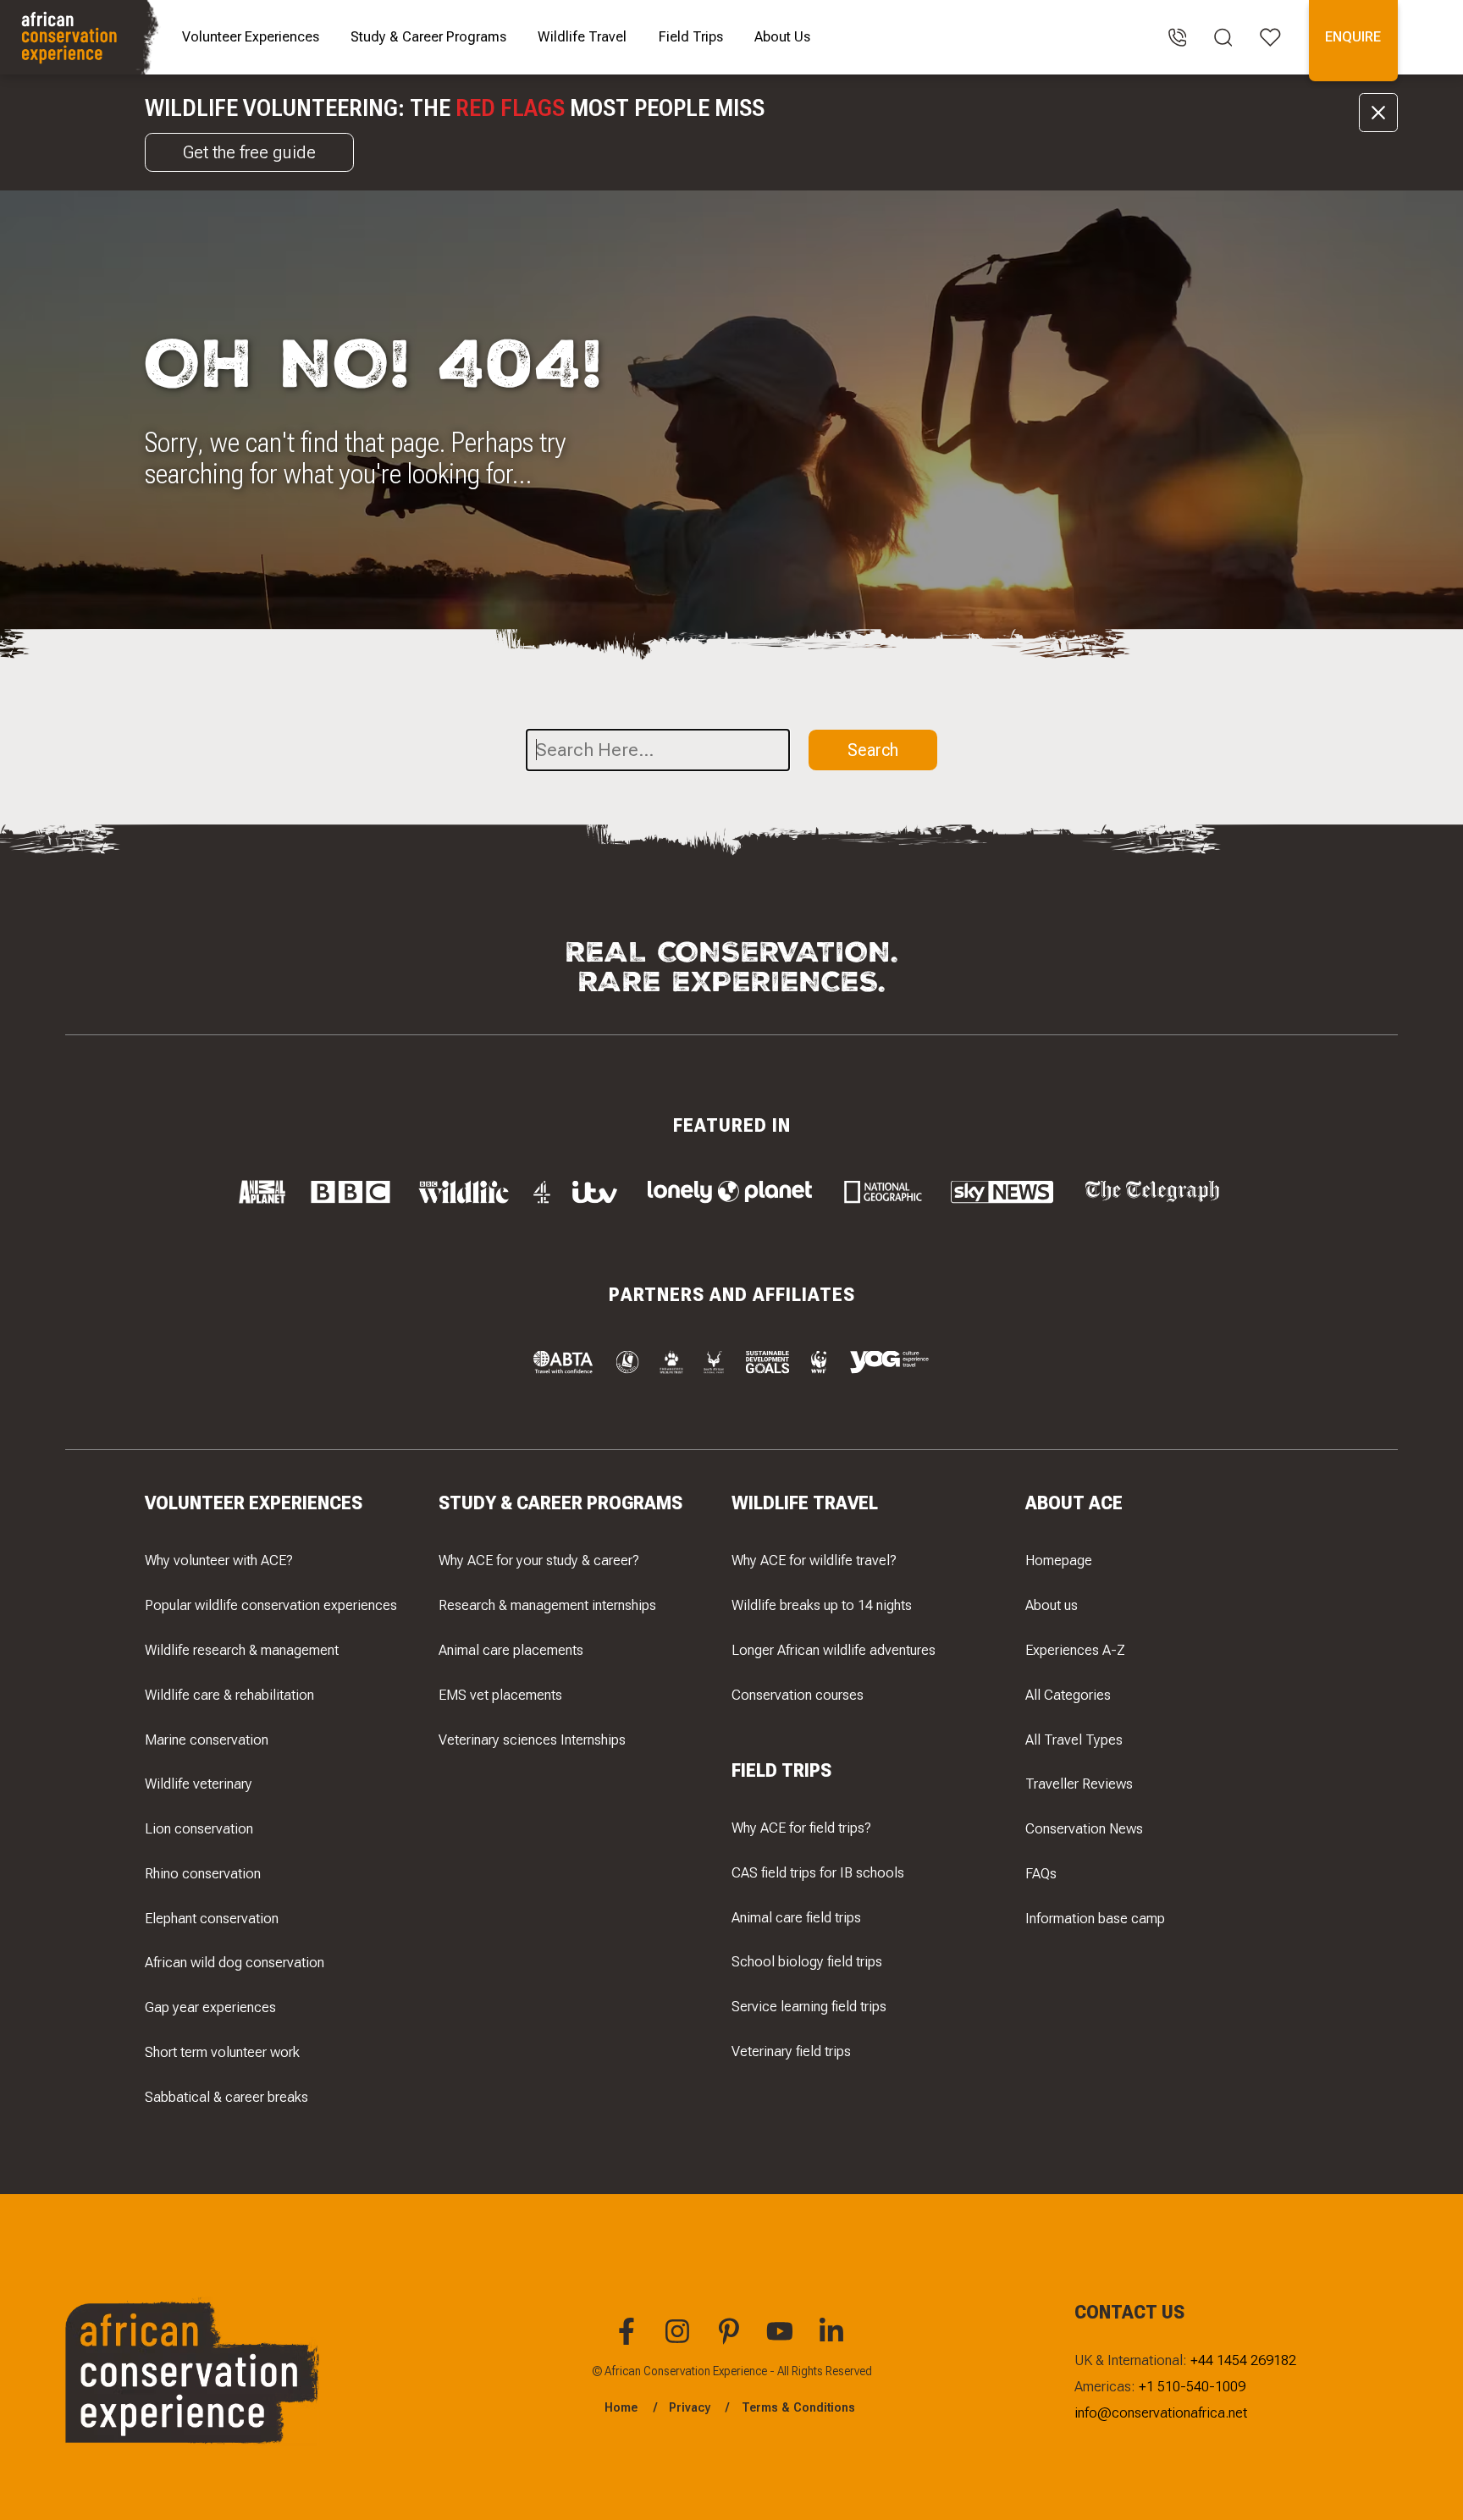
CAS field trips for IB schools (818, 1872)
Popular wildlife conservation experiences (271, 1605)
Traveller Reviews (1079, 1784)
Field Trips (691, 36)
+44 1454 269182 (1243, 2360)
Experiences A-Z (1075, 1650)
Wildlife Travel (582, 36)
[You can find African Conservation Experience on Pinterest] (731, 2341)
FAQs (1041, 1873)
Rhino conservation (203, 1873)
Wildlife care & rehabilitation (229, 1695)
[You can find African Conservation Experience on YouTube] (782, 2341)
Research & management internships (547, 1605)
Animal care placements (511, 1650)
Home (621, 2407)
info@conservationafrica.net (1161, 2412)
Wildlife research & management (242, 1650)
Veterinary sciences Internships (532, 1740)
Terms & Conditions (798, 2407)
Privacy (690, 2407)
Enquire (1353, 36)
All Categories (1068, 1695)
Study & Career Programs (428, 36)
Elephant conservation (212, 1918)
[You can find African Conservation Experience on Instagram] (680, 2341)
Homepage (1059, 1560)
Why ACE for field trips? (801, 1828)
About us (1052, 1605)
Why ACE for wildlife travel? (814, 1560)
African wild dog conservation (235, 1962)
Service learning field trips (809, 2006)
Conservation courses (798, 1695)
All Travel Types (1074, 1740)
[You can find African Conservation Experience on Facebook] (629, 2341)
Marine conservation (207, 1740)
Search (873, 750)
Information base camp (1095, 1918)
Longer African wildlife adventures (834, 1650)
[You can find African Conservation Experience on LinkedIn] (834, 2341)
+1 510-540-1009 (1192, 2386)
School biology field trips (807, 1961)
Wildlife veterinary (199, 1784)
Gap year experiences (210, 2007)
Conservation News (1084, 1828)
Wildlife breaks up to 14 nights (822, 1605)
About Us (782, 36)
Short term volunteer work (222, 2052)
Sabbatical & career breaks (226, 2097)
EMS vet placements (500, 1695)
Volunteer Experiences (251, 36)
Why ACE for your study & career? (539, 1560)
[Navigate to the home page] (82, 37)
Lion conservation (199, 1828)
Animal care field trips (796, 1917)
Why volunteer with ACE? (219, 1560)
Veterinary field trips (791, 2051)
